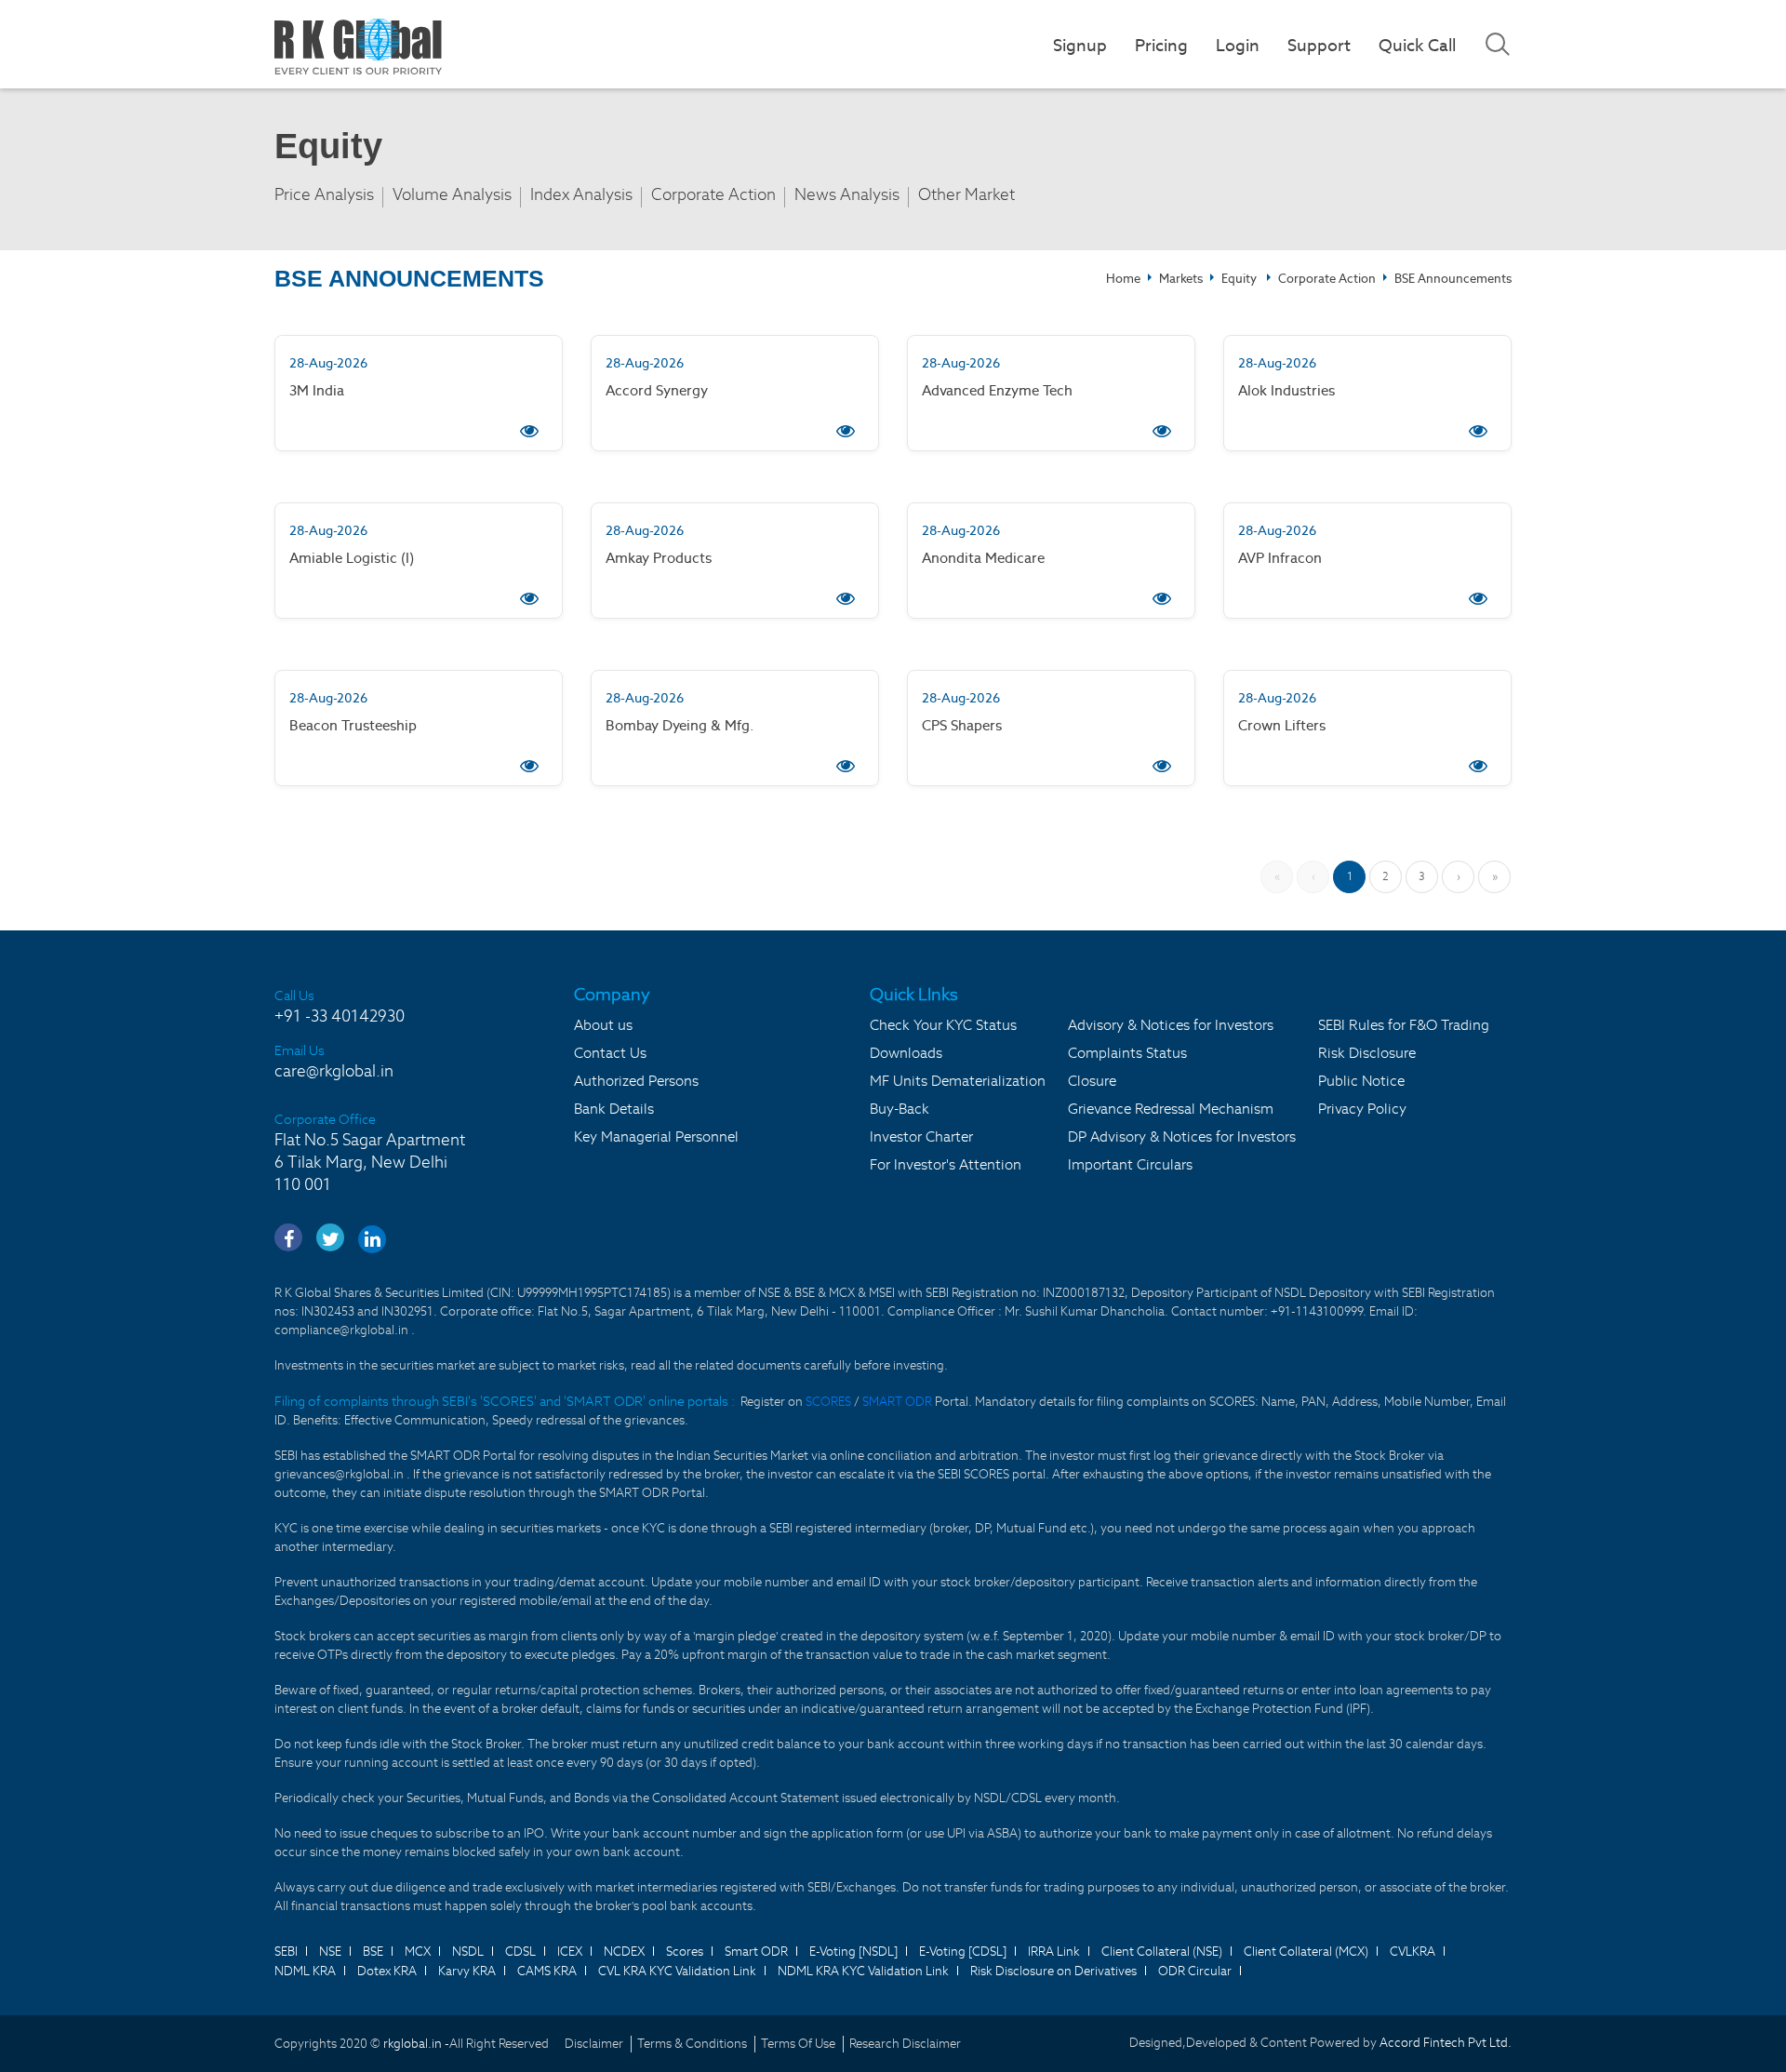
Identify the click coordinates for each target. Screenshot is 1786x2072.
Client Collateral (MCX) (1306, 1952)
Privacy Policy (1362, 1109)
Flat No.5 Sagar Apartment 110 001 (370, 1162)
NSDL (468, 1952)
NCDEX (624, 1952)
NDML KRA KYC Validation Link (863, 1971)
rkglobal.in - (416, 2044)
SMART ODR (897, 1402)
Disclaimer (594, 2044)
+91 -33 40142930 (340, 1016)
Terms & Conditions (692, 2044)
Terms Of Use (798, 2044)
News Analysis (847, 195)
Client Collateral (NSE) (1162, 1952)
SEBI (286, 1952)
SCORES (830, 1402)
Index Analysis (581, 195)
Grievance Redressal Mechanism (1171, 1109)
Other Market (966, 195)
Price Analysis (324, 195)
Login (1238, 45)
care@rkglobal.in (334, 1071)
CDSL (520, 1952)
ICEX (570, 1952)
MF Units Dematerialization (958, 1081)
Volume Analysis (452, 195)
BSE (373, 1952)
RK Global (358, 47)
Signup (1080, 45)
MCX (418, 1952)
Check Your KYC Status (943, 1025)
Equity (1239, 279)
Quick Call (1417, 45)
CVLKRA (1413, 1952)
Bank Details (614, 1109)
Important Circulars (1130, 1164)
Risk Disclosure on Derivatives (1053, 1971)
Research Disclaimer (905, 2044)
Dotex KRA (387, 1971)
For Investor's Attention (946, 1164)
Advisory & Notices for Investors (1171, 1025)
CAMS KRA (547, 1971)
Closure (1092, 1081)
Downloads (906, 1053)
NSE (330, 1952)
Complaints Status (1127, 1053)
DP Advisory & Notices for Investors (1182, 1136)
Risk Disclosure (1367, 1053)
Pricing (1161, 45)
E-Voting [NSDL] (853, 1952)
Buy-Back (900, 1109)
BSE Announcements (1453, 279)
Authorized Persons (636, 1081)
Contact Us (610, 1053)
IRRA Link (1054, 1952)
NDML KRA (305, 1971)
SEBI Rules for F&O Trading (1404, 1025)
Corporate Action (713, 195)
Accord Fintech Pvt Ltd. (1446, 2043)
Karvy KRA (467, 1971)
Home (1123, 279)
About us (603, 1025)
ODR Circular (1195, 1971)
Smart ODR (756, 1952)
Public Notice (1361, 1081)
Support (1319, 45)
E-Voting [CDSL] (963, 1952)
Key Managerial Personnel (656, 1136)
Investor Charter (921, 1136)
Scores (685, 1952)
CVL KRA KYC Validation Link (677, 1971)
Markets (1181, 279)
